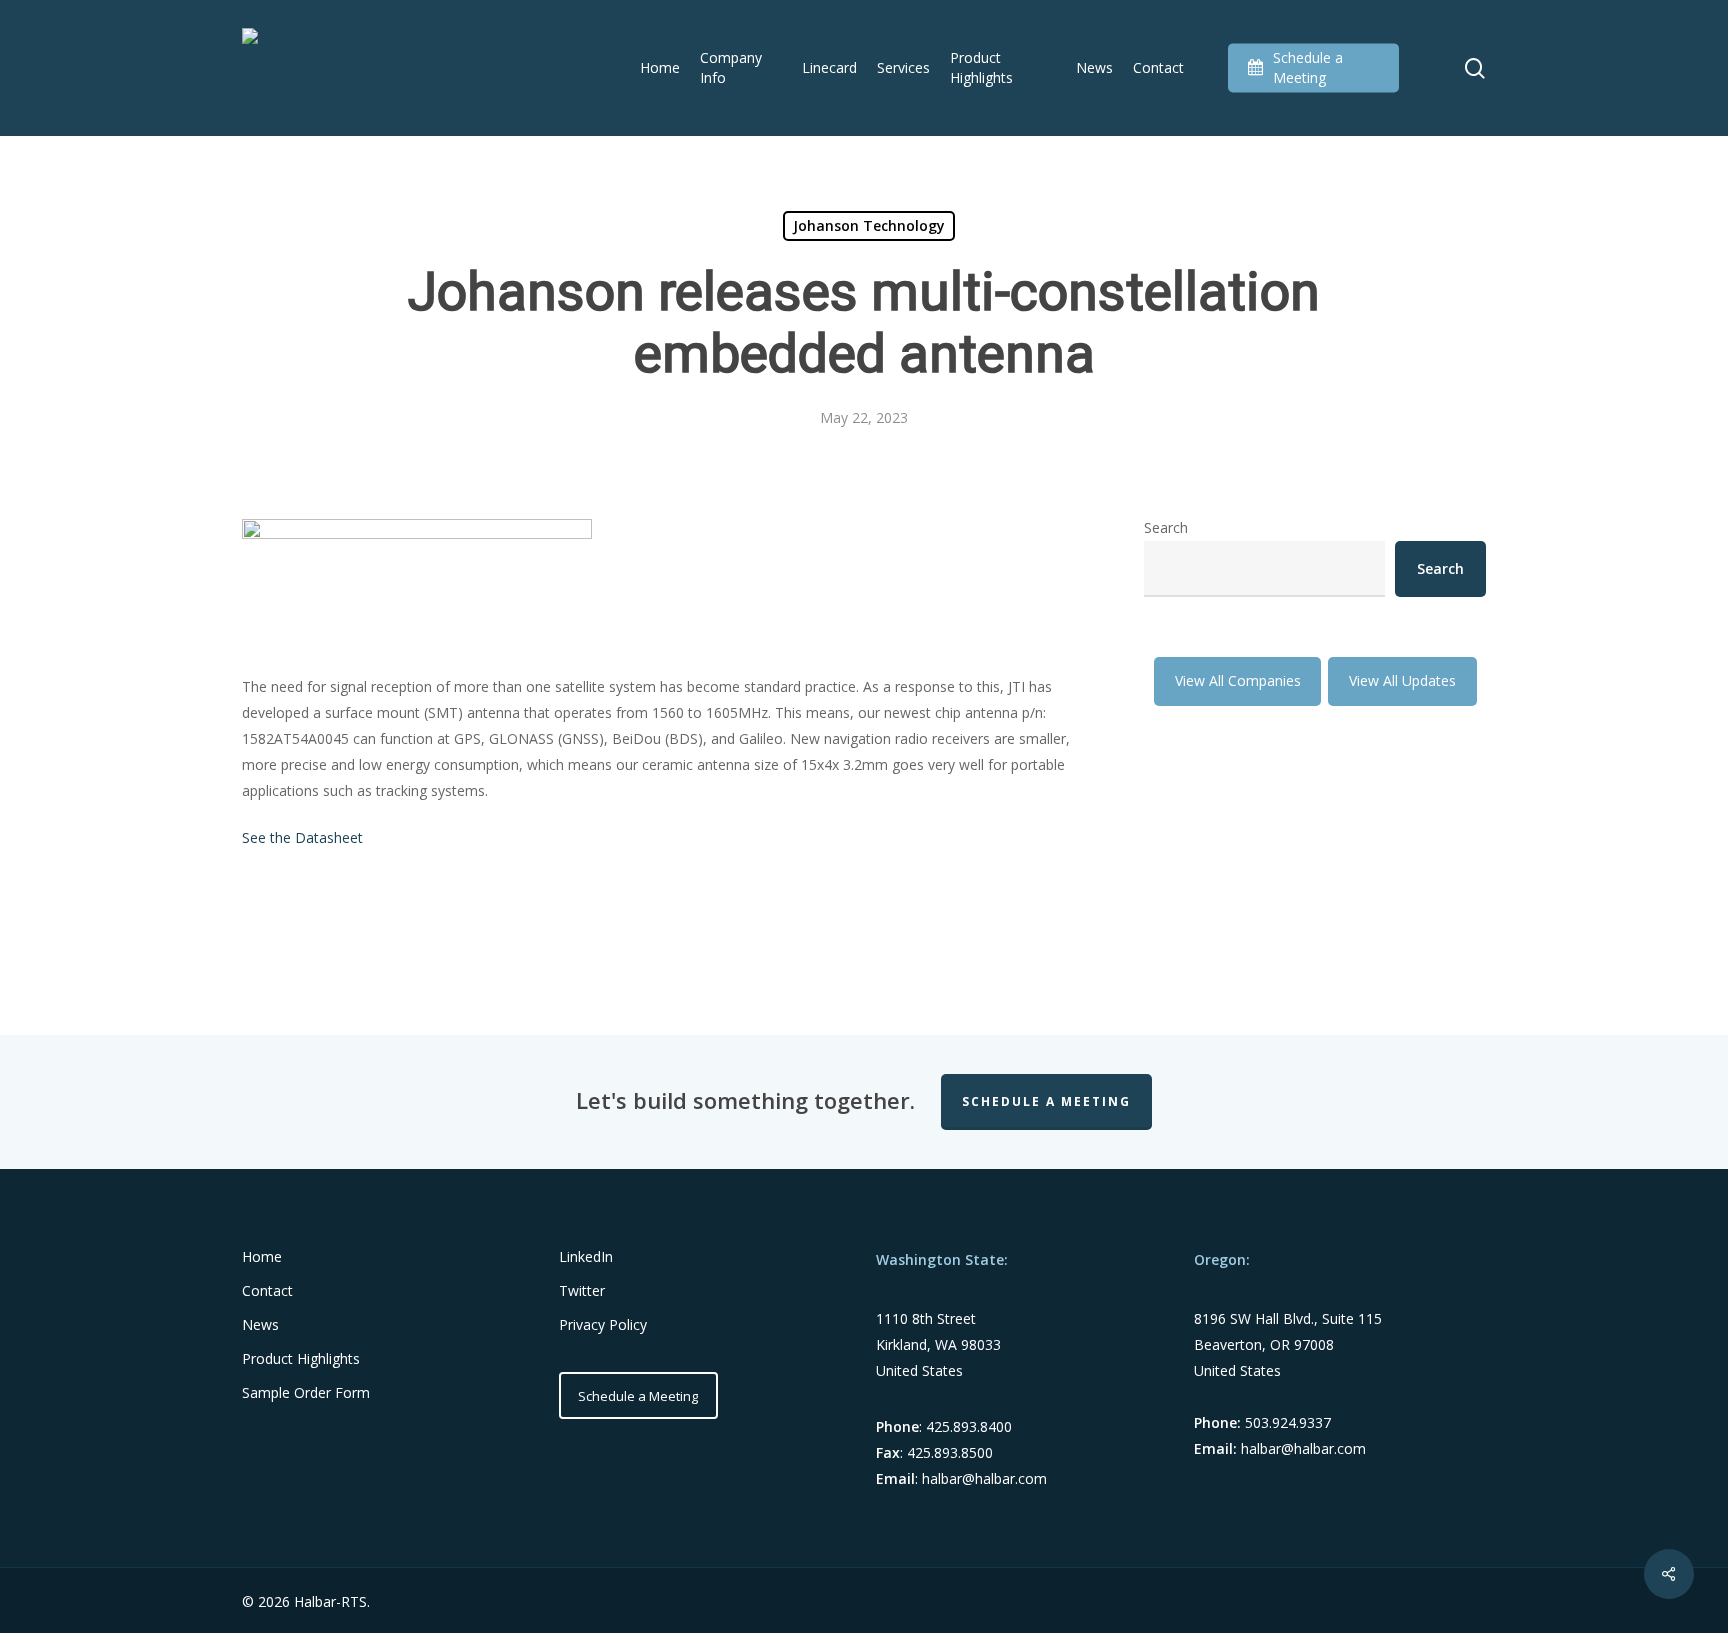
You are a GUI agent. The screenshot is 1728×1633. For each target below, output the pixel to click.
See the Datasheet (302, 837)
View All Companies (1238, 680)
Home (262, 1256)
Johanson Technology (869, 225)
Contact (267, 1290)
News (260, 1324)
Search (1166, 527)
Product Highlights (301, 1358)
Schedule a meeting (1046, 1101)
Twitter (582, 1290)
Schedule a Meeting (638, 1396)
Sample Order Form (306, 1392)
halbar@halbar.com (984, 1478)
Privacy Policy (603, 1324)
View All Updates (1402, 680)
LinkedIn (586, 1256)
